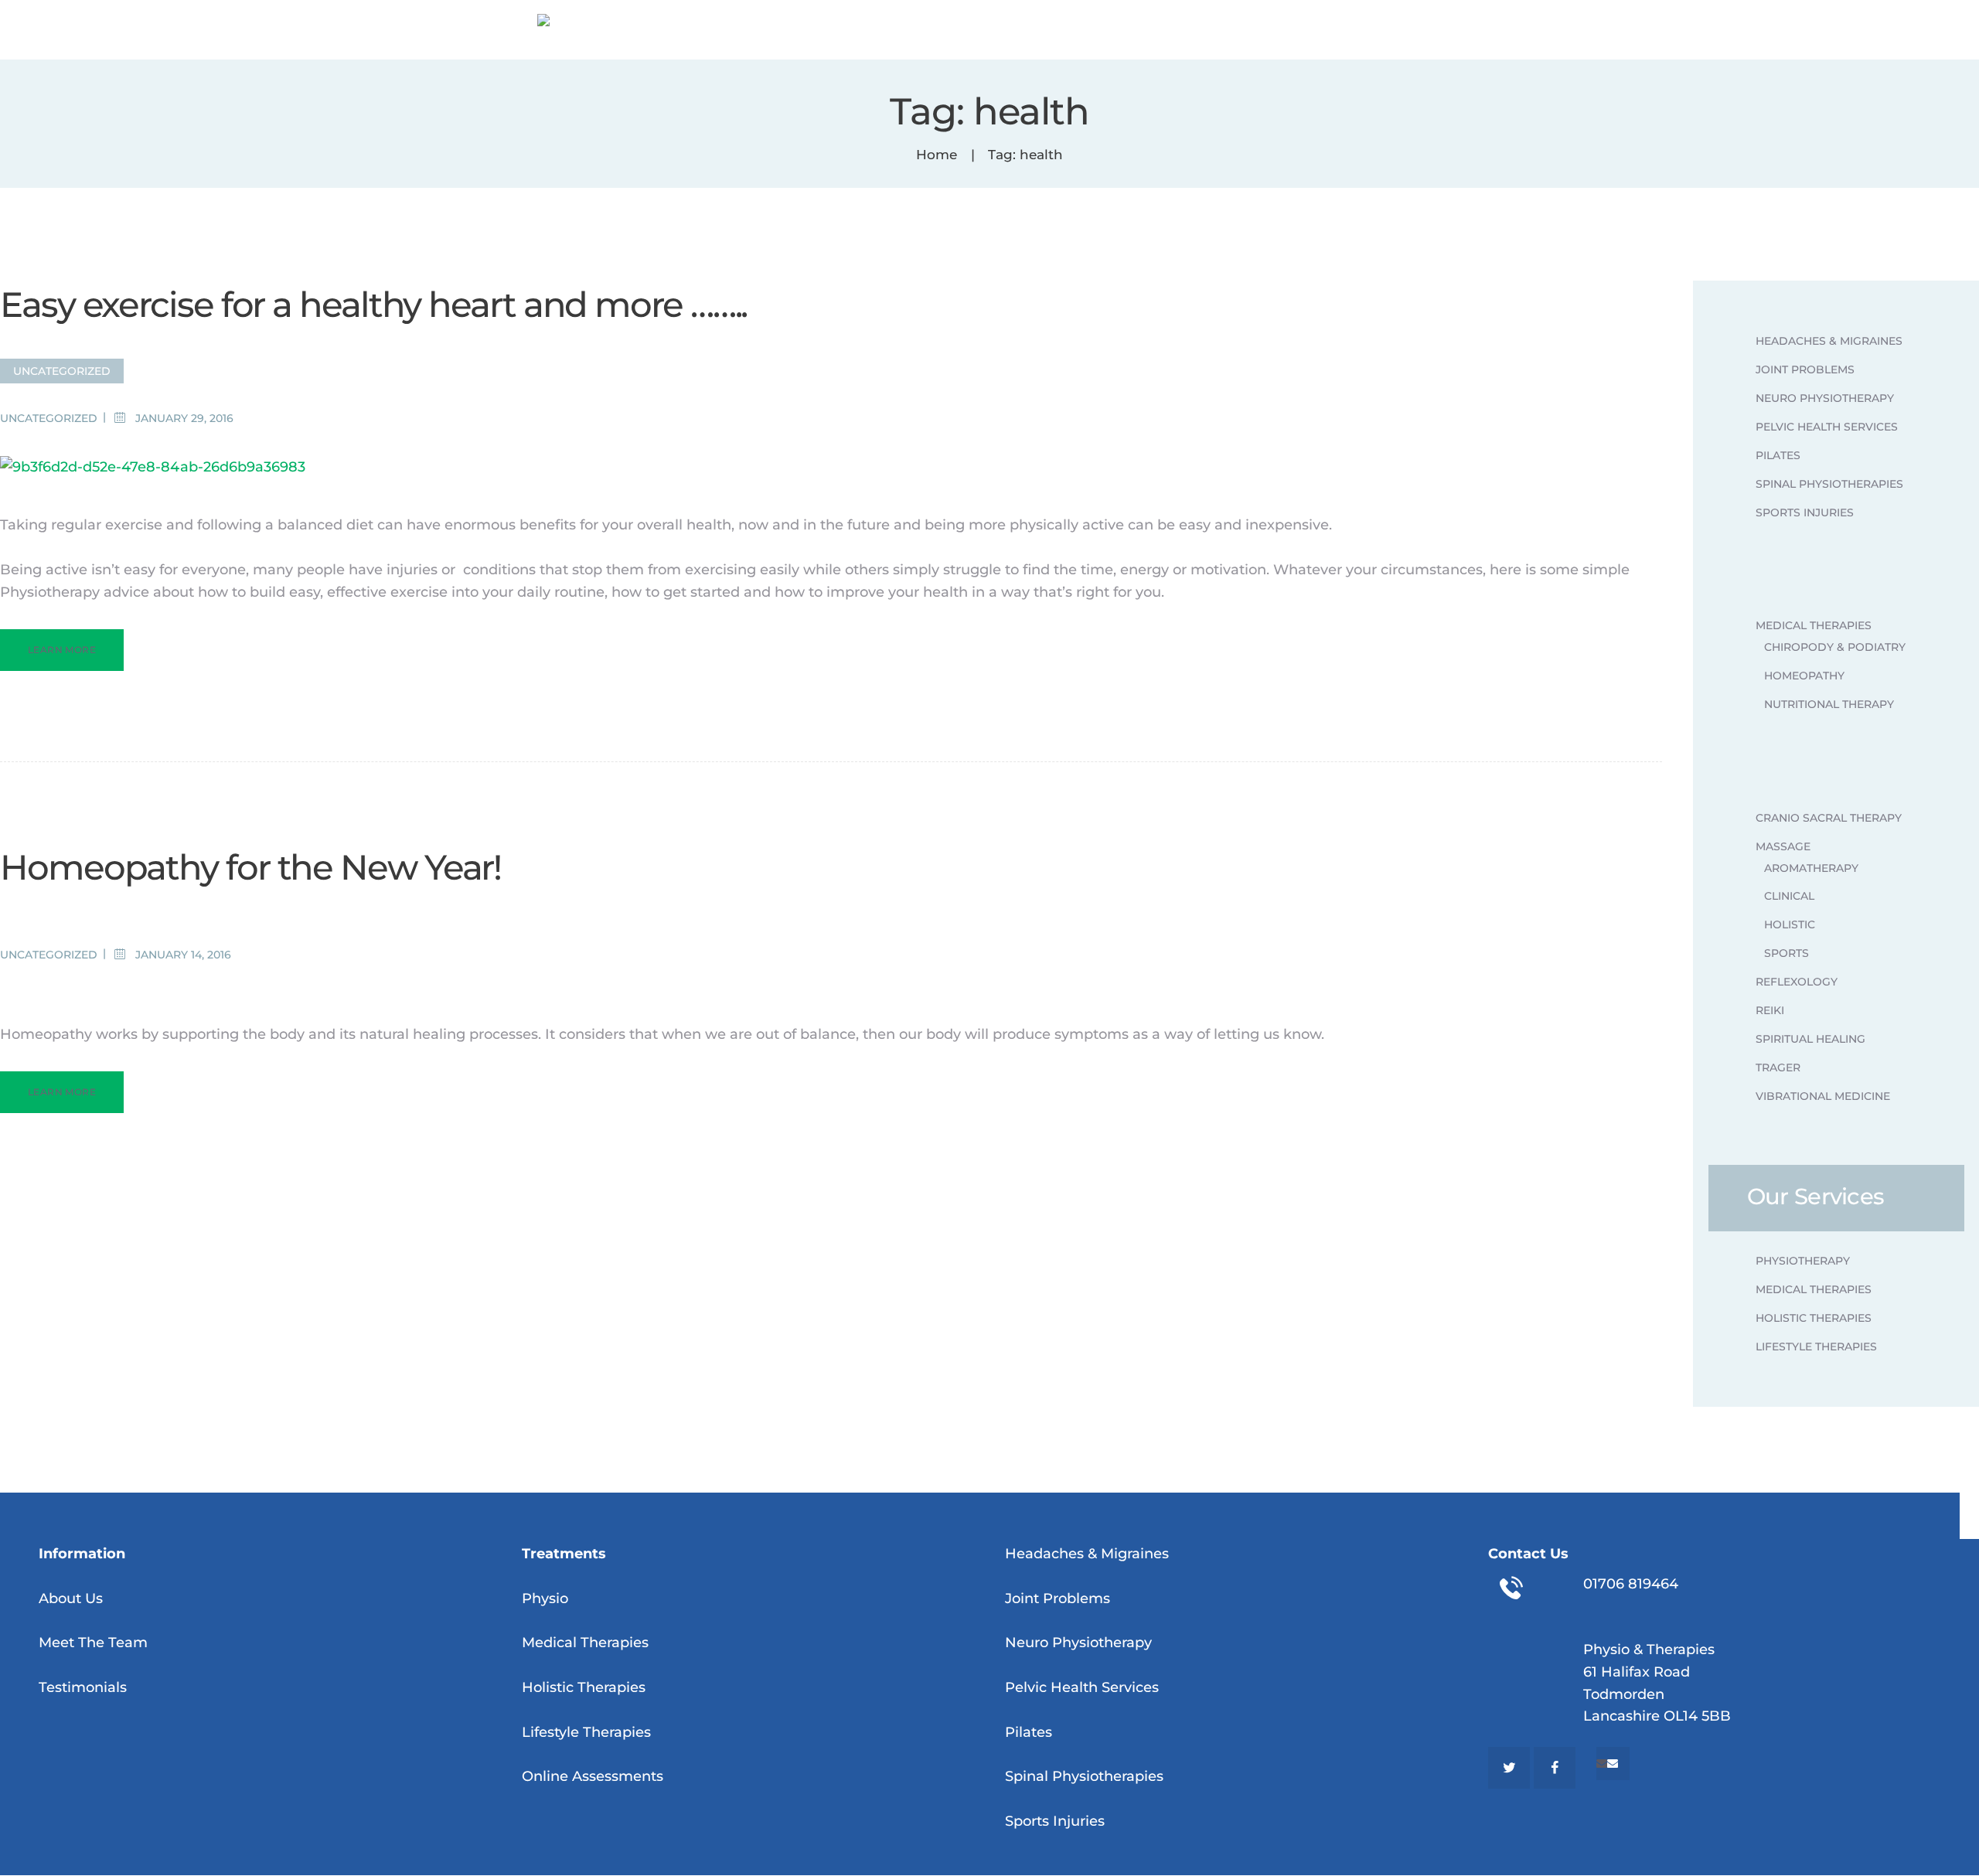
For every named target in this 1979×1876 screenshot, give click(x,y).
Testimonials (83, 1687)
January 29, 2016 (184, 418)
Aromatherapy (1811, 868)
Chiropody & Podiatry (1835, 647)
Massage (1783, 846)
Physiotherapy (1803, 1261)
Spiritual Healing (1810, 1039)
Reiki (1770, 1010)
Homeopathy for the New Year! (250, 867)
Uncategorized (62, 371)
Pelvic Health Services (1827, 427)
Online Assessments (593, 1776)
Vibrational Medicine (1823, 1096)
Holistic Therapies (1814, 1318)
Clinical (1789, 896)
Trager (1778, 1067)
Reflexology (1797, 982)
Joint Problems (1805, 369)
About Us (71, 1599)
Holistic (1790, 924)
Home (937, 155)
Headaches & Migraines (1829, 341)
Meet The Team (93, 1643)
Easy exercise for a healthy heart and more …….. (373, 304)
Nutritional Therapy (1829, 704)
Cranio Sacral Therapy (1829, 818)
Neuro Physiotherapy (1825, 398)
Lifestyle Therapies (1816, 1347)
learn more (62, 650)
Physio (545, 1599)
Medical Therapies (1814, 625)
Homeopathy (1804, 676)
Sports (1787, 953)
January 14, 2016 (183, 955)
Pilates (1778, 455)
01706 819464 (1631, 1584)
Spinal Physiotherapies (1829, 484)
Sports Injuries (1805, 512)
